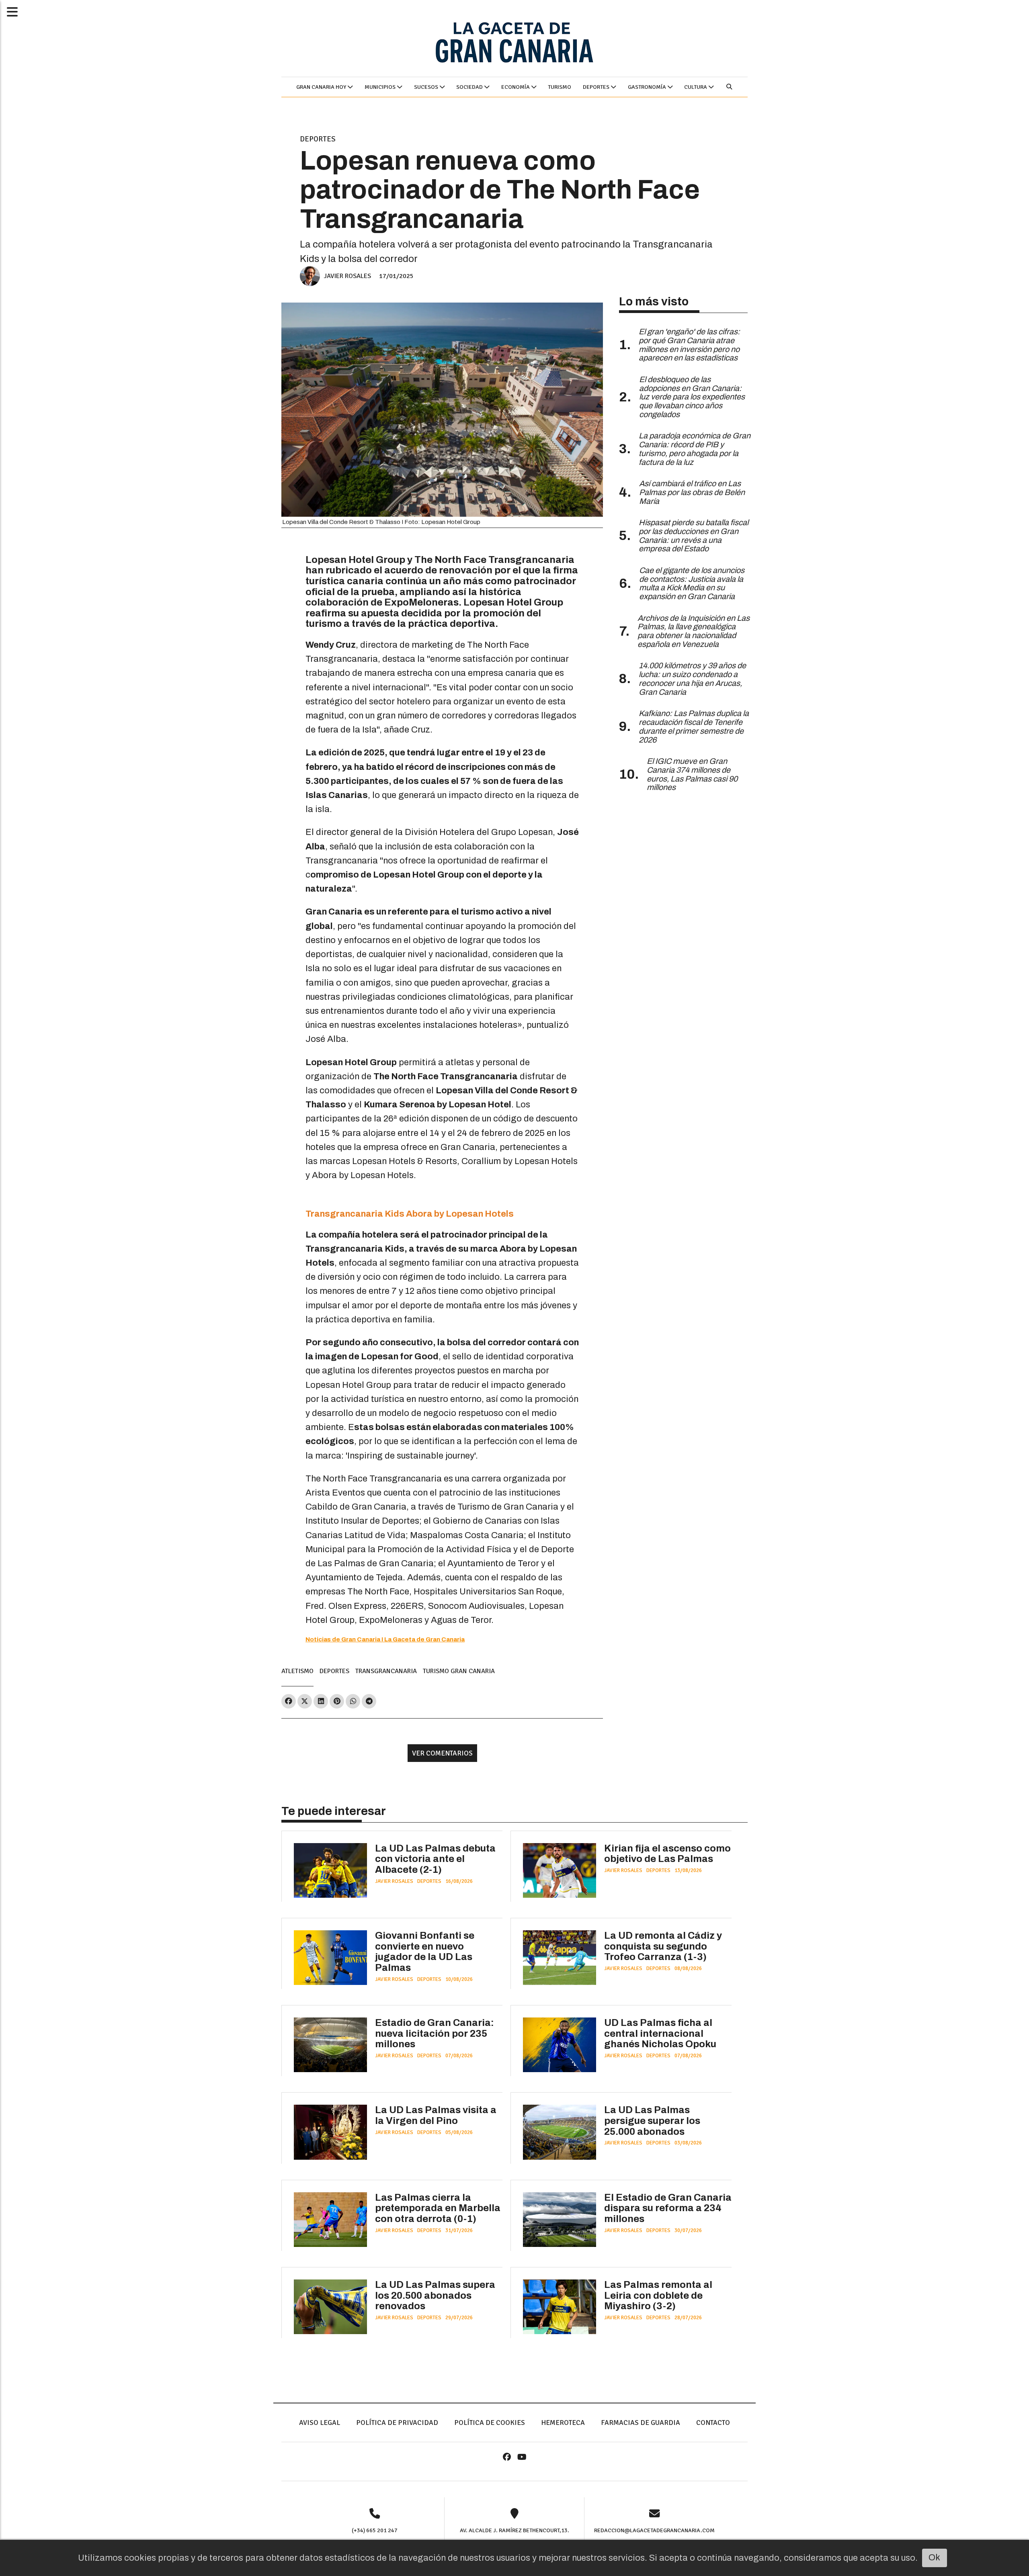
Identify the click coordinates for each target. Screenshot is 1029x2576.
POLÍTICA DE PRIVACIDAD (397, 2423)
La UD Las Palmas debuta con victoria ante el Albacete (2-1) (435, 1859)
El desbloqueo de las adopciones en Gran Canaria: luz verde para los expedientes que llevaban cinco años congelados (692, 397)
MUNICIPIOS (381, 87)
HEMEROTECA (563, 2423)
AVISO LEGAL (320, 2423)
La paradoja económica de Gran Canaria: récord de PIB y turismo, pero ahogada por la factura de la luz (695, 449)
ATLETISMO (297, 1671)
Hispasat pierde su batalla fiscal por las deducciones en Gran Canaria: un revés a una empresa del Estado (694, 536)
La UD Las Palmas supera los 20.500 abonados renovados (435, 2295)
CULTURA (696, 87)
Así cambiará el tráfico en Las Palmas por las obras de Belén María (692, 492)
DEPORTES (597, 87)
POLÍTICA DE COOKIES (490, 2423)
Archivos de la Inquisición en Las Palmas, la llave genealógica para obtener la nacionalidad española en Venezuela (694, 631)
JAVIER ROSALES (347, 276)
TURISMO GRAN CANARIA (459, 1671)
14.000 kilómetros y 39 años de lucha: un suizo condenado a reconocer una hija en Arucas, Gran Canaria (692, 679)
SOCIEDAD (470, 87)
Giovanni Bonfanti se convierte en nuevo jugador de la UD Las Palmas (425, 1952)
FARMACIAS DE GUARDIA (641, 2423)
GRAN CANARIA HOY (322, 87)
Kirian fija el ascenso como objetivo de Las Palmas (667, 1854)
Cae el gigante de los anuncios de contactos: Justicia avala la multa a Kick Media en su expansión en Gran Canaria (692, 583)
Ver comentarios (442, 1753)
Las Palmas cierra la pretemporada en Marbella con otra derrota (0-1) (438, 2208)
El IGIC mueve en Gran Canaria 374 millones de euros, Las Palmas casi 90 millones (692, 774)
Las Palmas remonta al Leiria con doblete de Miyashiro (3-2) (658, 2295)
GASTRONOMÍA (648, 87)
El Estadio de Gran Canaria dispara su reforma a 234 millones (668, 2208)
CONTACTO (713, 2423)
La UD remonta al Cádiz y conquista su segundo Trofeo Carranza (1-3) (663, 1946)
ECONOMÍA (516, 87)
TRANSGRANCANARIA (386, 1671)
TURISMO (560, 87)
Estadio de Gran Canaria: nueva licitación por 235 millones (435, 2033)
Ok (934, 2558)
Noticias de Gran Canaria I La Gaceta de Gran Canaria (385, 1639)
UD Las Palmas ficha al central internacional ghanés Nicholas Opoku (660, 2033)
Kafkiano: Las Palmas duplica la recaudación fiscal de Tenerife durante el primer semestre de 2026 (694, 726)
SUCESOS (427, 87)
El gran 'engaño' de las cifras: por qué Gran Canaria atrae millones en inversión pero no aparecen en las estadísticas (689, 345)
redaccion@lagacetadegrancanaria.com (654, 2530)
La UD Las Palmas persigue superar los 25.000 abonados (652, 2121)
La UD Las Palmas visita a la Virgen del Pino (436, 2115)
